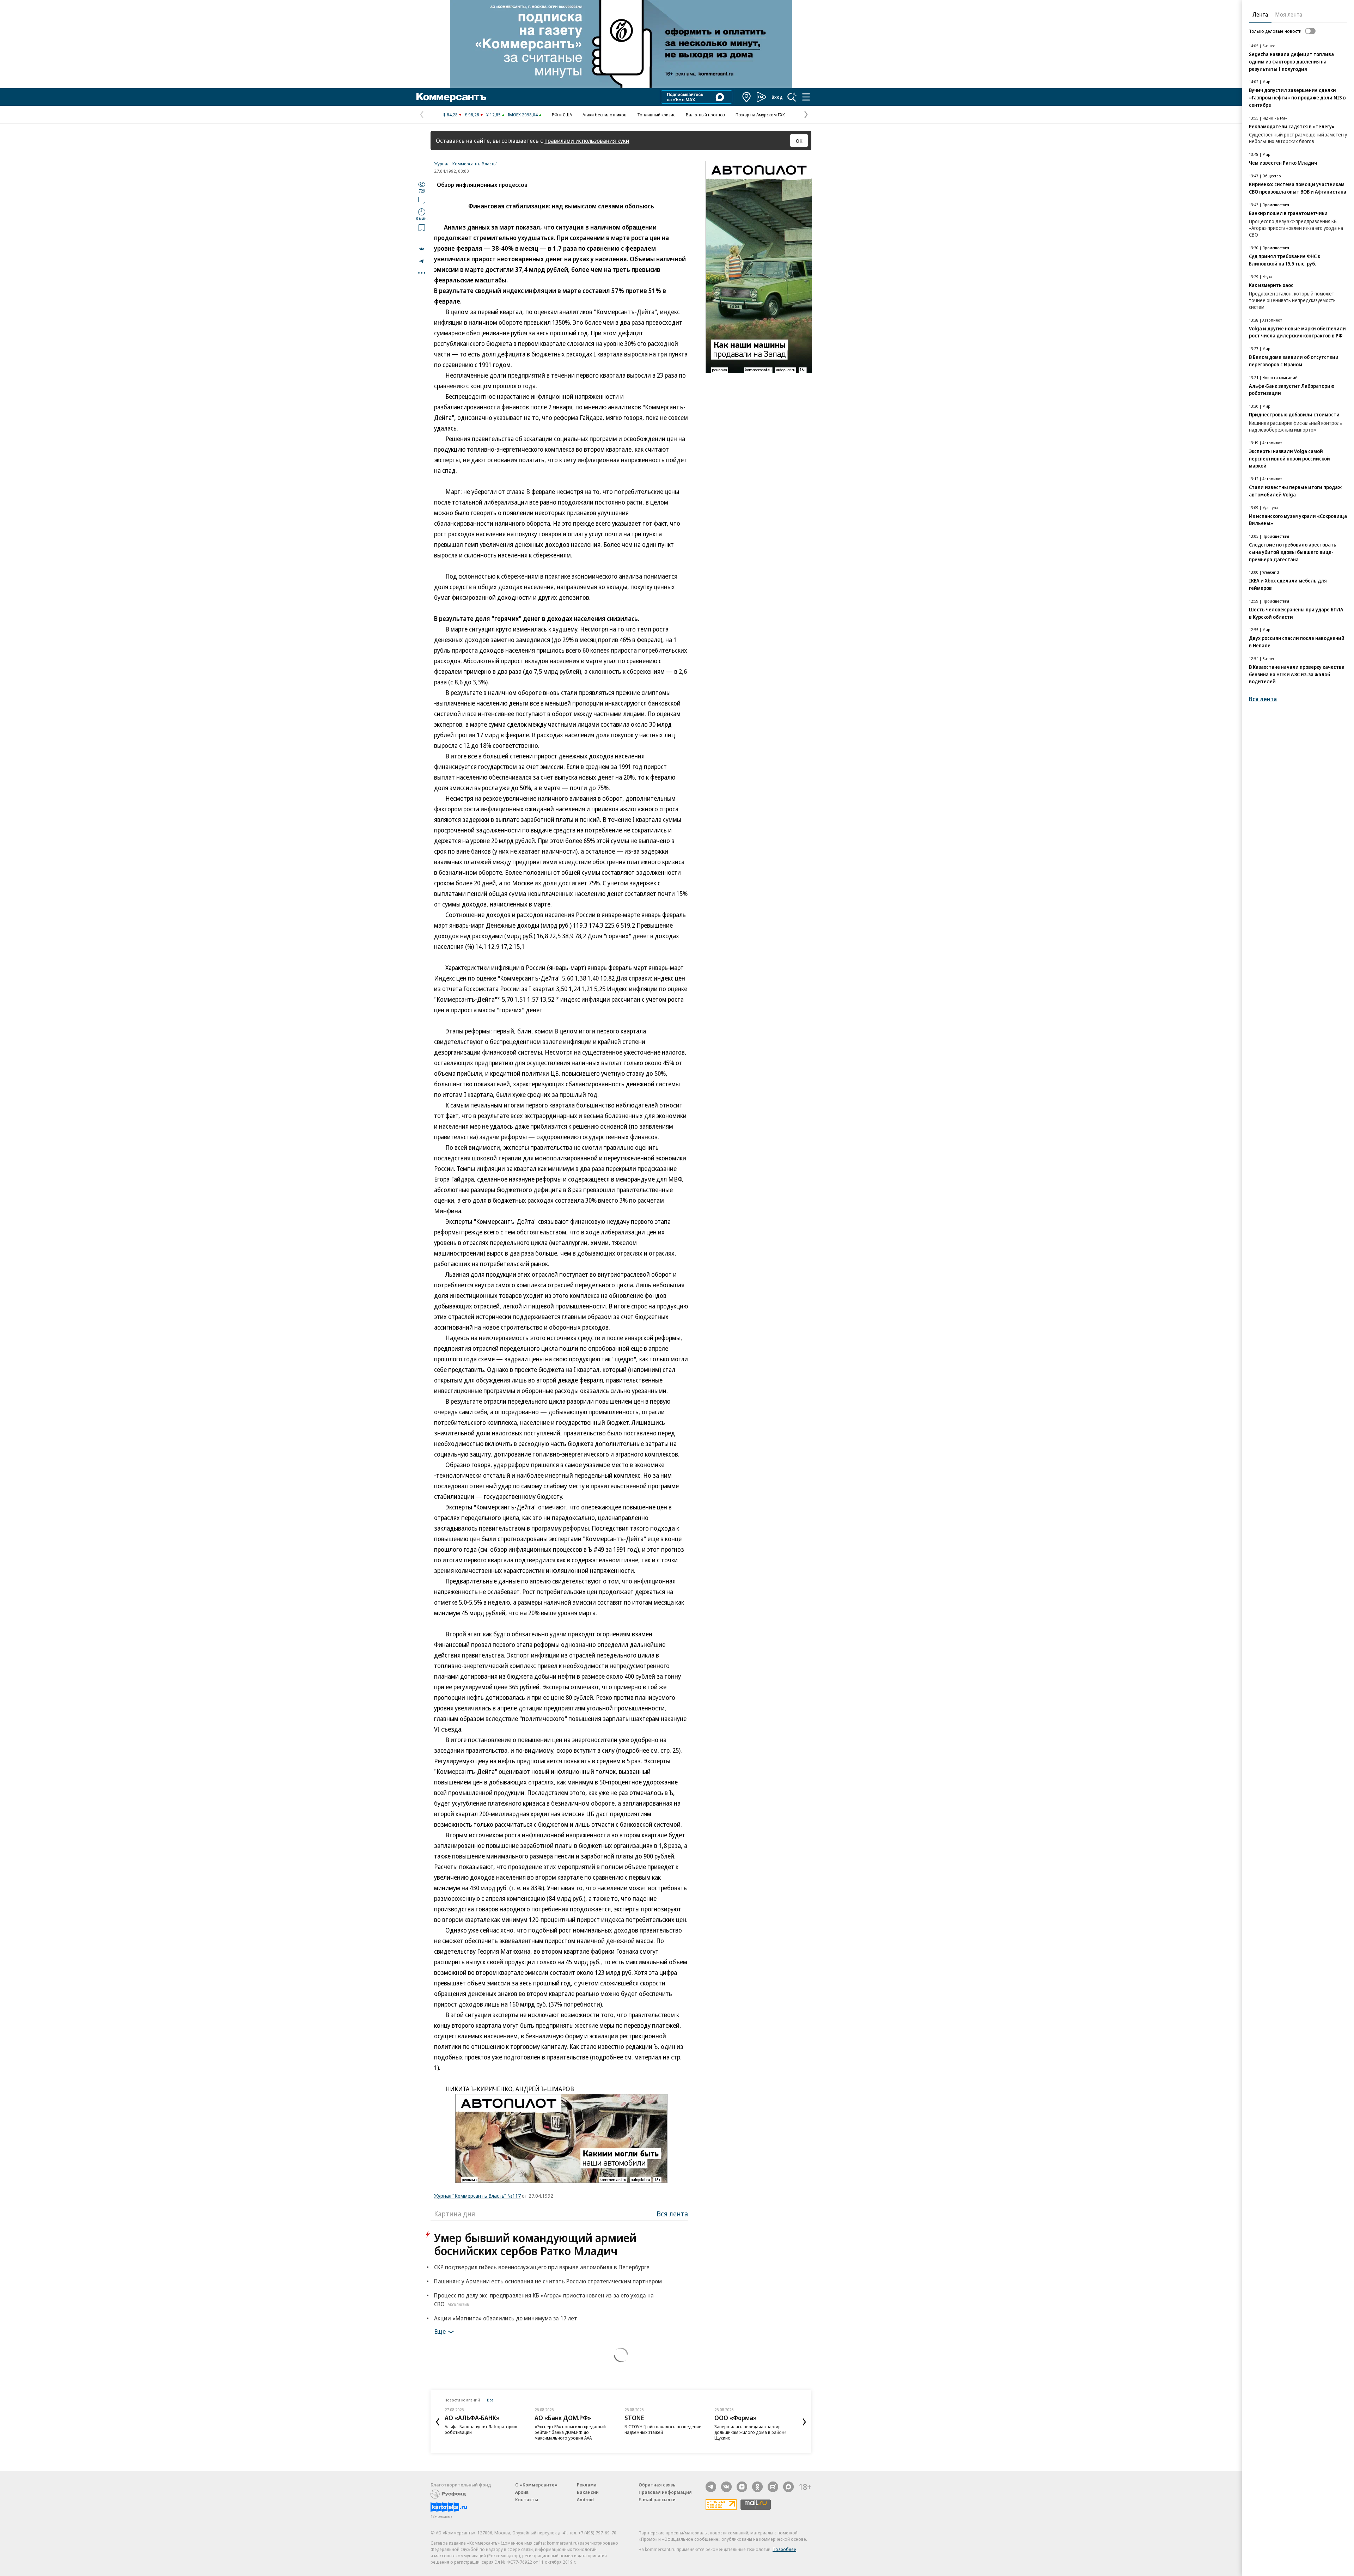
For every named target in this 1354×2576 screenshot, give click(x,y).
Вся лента (672, 2214)
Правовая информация (665, 2492)
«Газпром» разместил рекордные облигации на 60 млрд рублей (749, 2429)
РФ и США (562, 115)
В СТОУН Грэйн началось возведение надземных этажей (573, 2429)
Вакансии (588, 2492)
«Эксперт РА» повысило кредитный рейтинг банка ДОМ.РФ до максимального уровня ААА (480, 2432)
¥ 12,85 (493, 115)
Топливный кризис (656, 115)
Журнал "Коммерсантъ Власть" (466, 164)
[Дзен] (742, 2487)
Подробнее (784, 2549)
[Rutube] (773, 2487)
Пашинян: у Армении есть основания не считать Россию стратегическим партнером (548, 2281)
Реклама (587, 2485)
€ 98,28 (472, 115)
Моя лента (1289, 14)
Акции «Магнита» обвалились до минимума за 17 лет (506, 2318)
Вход (777, 97)
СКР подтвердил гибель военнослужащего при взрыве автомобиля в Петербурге (542, 2267)
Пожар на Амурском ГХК (760, 115)
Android (585, 2499)
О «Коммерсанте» (536, 2485)
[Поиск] (792, 97)
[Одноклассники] (757, 2487)
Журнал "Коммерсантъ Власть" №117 (477, 2196)
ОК (799, 141)
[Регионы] (747, 97)
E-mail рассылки (657, 2499)
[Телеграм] (711, 2487)
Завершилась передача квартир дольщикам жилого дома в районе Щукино (661, 2432)
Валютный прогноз (705, 115)
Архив (522, 2492)
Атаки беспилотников (605, 115)
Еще (440, 2331)
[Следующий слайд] (804, 2422)
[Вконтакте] (726, 2487)
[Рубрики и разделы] (806, 97)
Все (490, 2400)
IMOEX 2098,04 (523, 115)
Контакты (527, 2499)
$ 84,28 (450, 115)
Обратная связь (657, 2485)
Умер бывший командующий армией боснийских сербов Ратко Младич (535, 2244)
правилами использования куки (587, 141)
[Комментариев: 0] (422, 200)
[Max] (788, 2487)
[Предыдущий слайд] (438, 2422)
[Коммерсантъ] (451, 97)
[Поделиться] (422, 249)
